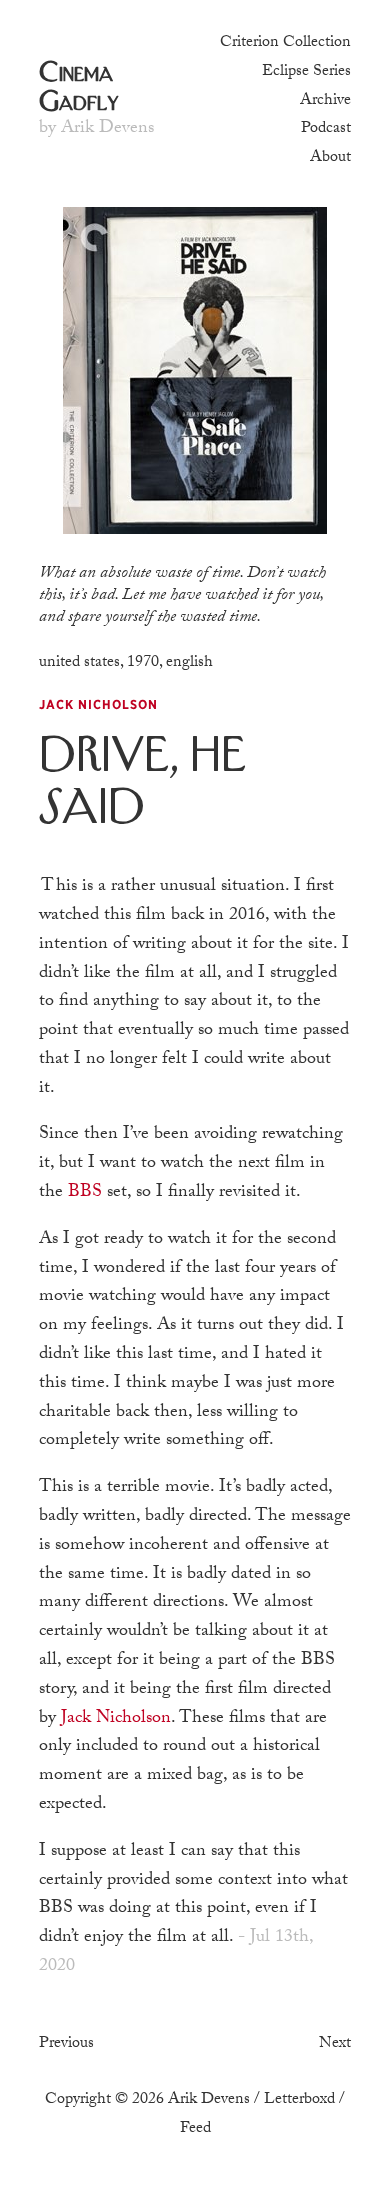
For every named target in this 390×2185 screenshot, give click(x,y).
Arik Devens (209, 2099)
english (189, 662)
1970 (143, 662)
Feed (195, 2128)
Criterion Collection (285, 42)
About (330, 157)
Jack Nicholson (116, 1718)
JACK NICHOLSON (98, 704)
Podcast (326, 128)
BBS (85, 1192)
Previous (66, 2043)
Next (335, 2043)
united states (79, 662)
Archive (325, 100)
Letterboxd (299, 2099)
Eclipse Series (306, 71)
